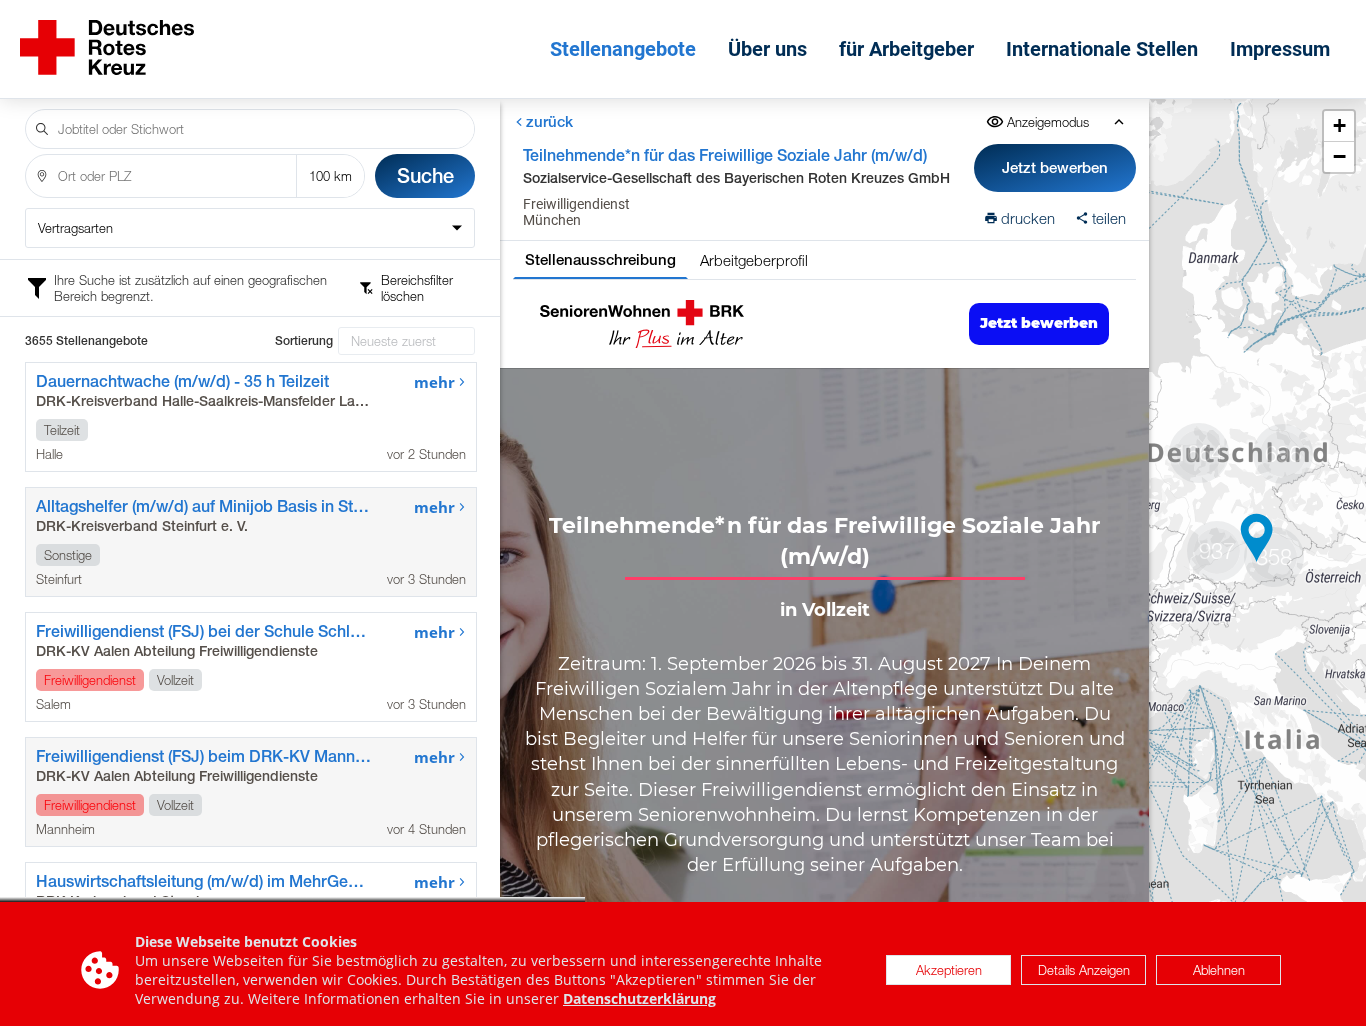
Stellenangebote (623, 49)
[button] (1257, 538)
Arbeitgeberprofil (754, 260)
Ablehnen (1219, 970)
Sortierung (304, 341)
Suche (425, 175)
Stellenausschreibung (600, 259)
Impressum (1280, 49)
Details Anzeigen (1084, 970)
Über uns (767, 49)
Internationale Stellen (1102, 49)
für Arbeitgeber (906, 49)
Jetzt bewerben (1056, 167)
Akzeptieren (949, 970)
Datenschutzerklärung (639, 998)
